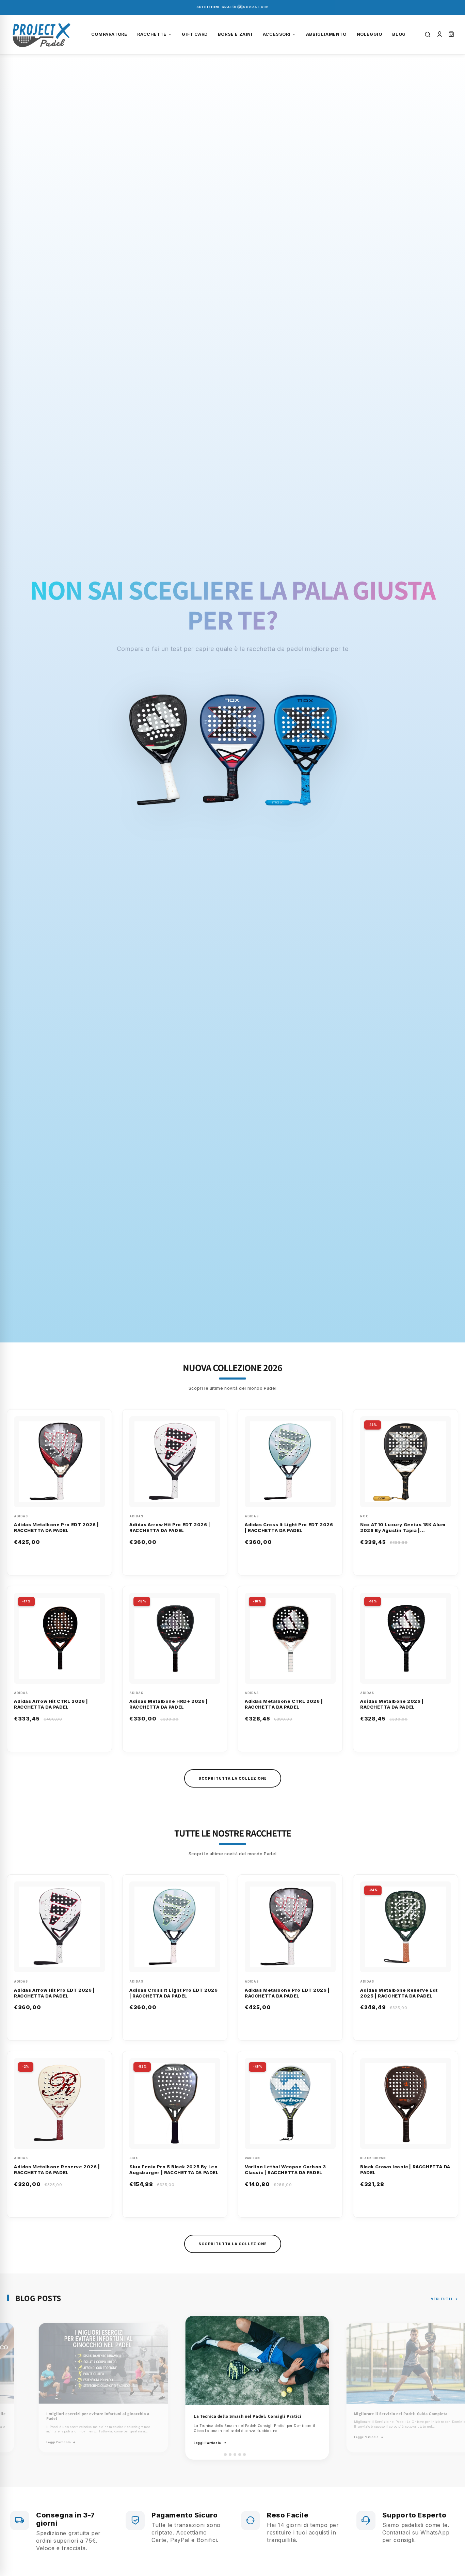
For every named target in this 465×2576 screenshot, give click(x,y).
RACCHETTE (152, 34)
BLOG (399, 34)
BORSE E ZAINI (235, 34)
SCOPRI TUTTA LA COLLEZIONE (233, 1778)
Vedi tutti (442, 2299)
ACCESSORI (277, 34)
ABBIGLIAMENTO (326, 34)
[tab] (220, 2454)
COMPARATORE (109, 34)
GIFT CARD (195, 34)
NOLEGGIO (370, 34)
